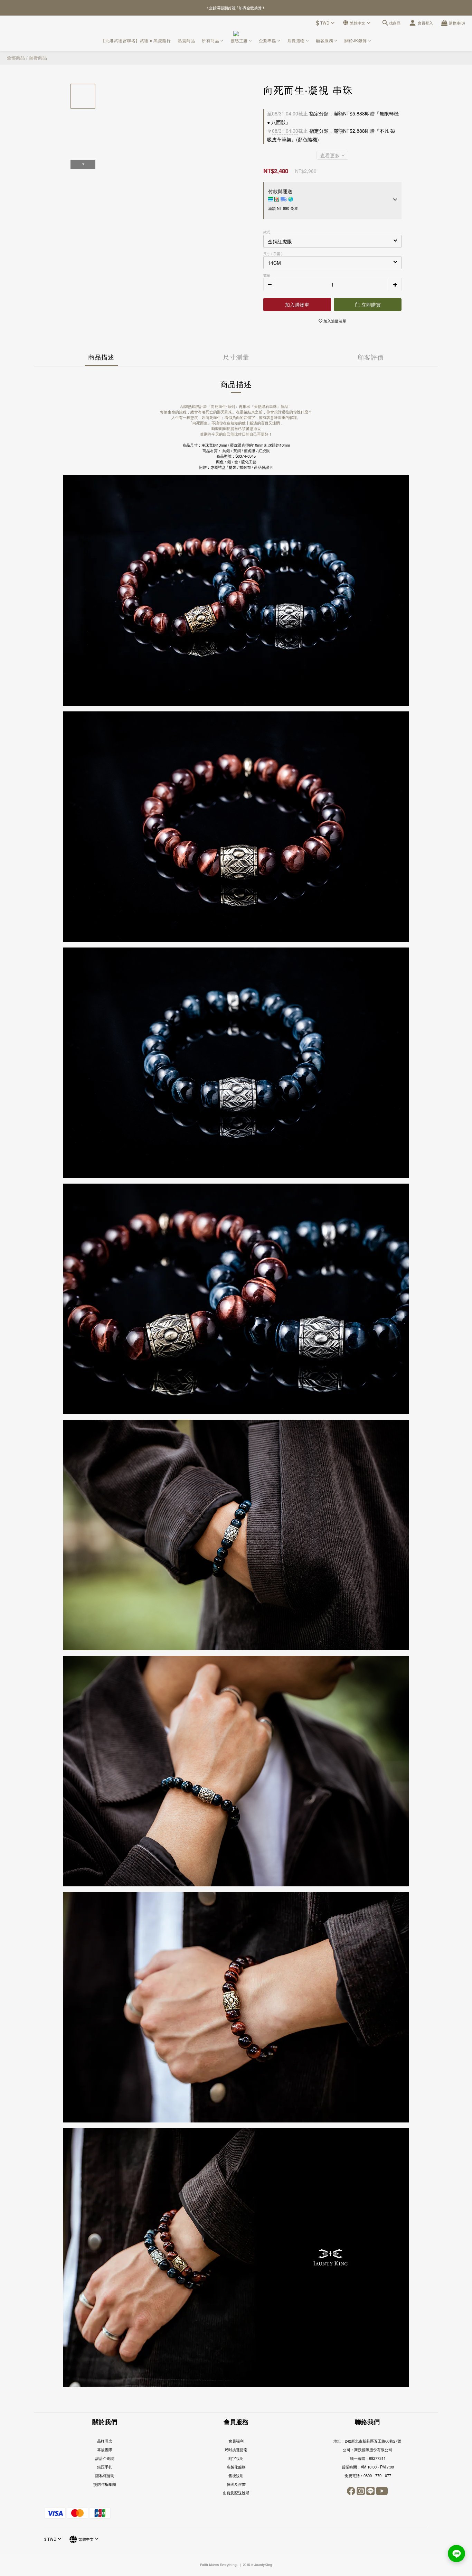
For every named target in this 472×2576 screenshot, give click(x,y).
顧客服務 (324, 40)
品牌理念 (105, 2441)
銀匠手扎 (105, 2467)
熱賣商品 (186, 40)
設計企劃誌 (105, 2458)
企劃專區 (267, 40)
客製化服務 (236, 2467)
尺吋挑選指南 (236, 2449)
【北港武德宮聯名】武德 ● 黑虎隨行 (136, 40)
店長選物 (296, 40)
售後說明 (236, 2475)
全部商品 (16, 58)
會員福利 (236, 2441)
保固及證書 (236, 2484)
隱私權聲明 (105, 2475)
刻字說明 (236, 2458)
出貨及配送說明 (236, 2493)
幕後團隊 (105, 2449)
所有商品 (210, 40)
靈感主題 (239, 40)
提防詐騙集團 (105, 2484)
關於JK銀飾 (356, 40)
